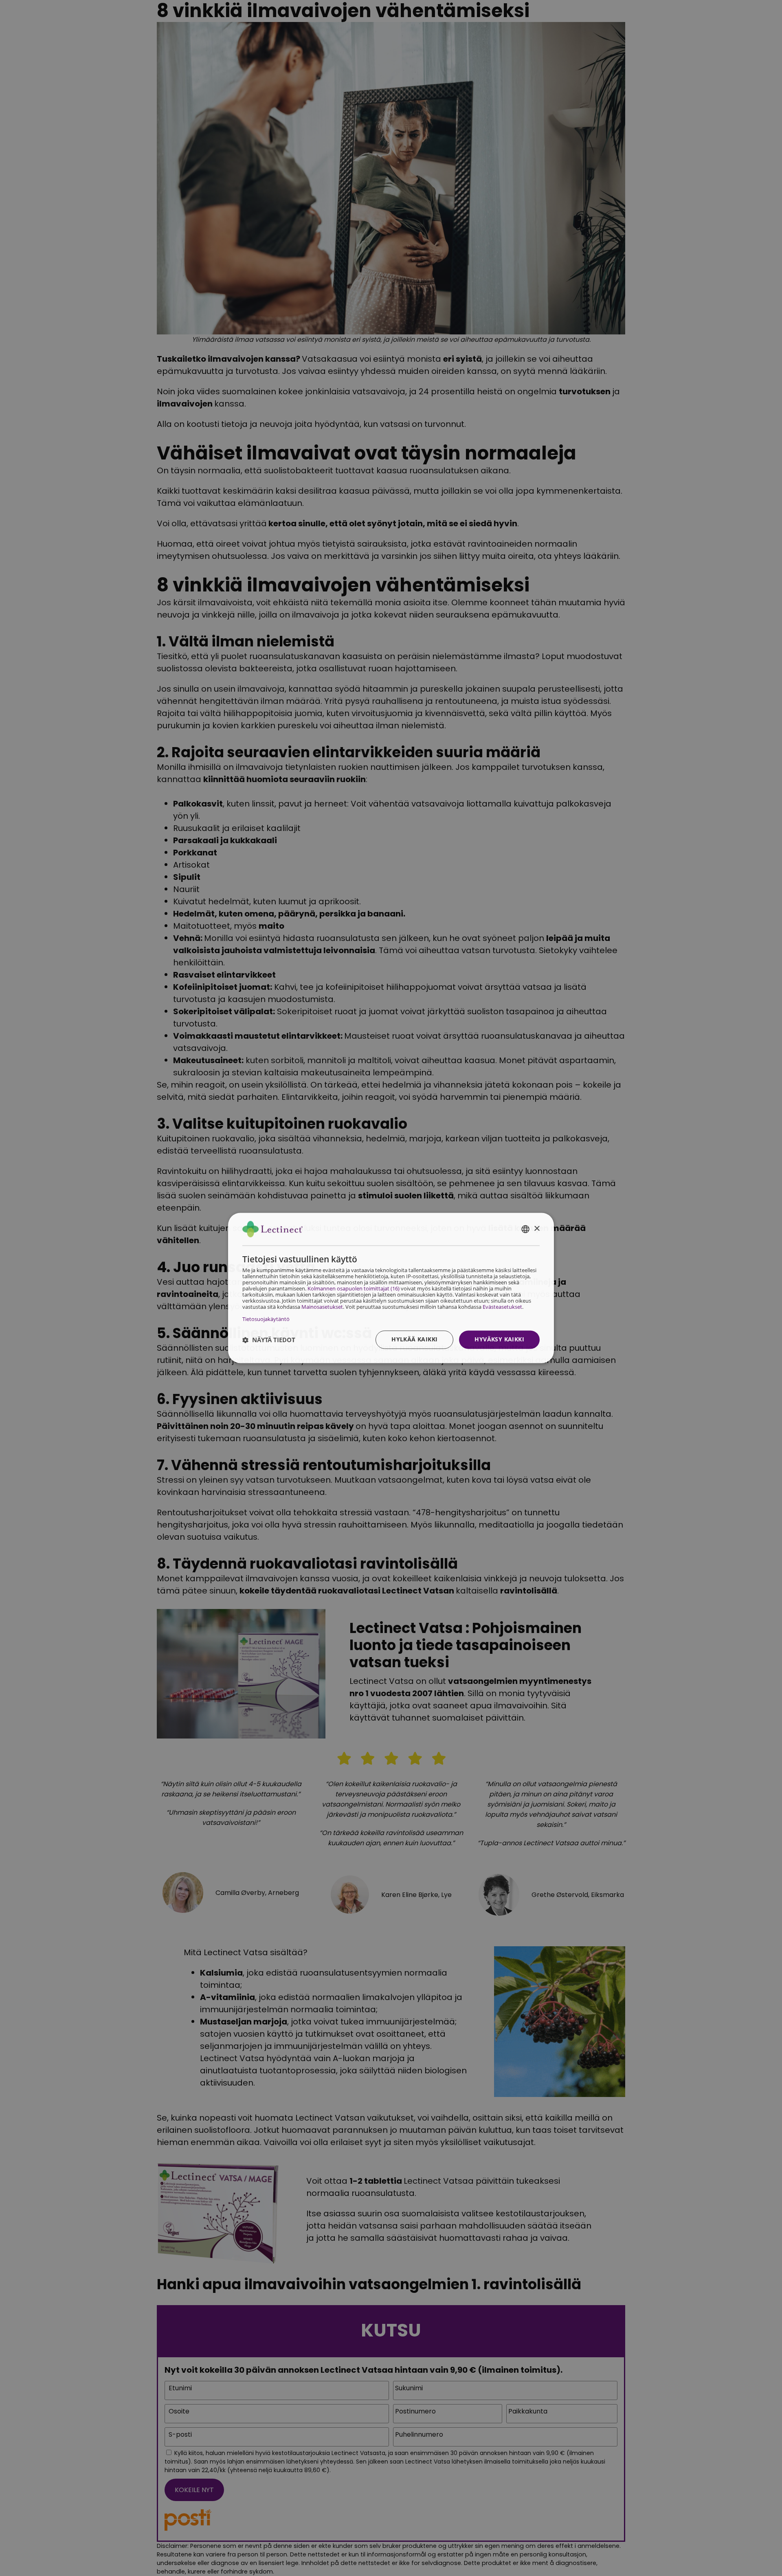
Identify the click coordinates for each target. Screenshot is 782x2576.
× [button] (537, 1229)
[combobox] (525, 1229)
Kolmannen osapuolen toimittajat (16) (354, 1289)
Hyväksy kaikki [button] (499, 1340)
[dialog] (391, 1288)
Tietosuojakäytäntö (266, 1319)
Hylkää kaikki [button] (414, 1340)
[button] (269, 1340)
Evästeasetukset (502, 1307)
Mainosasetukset (322, 1307)
